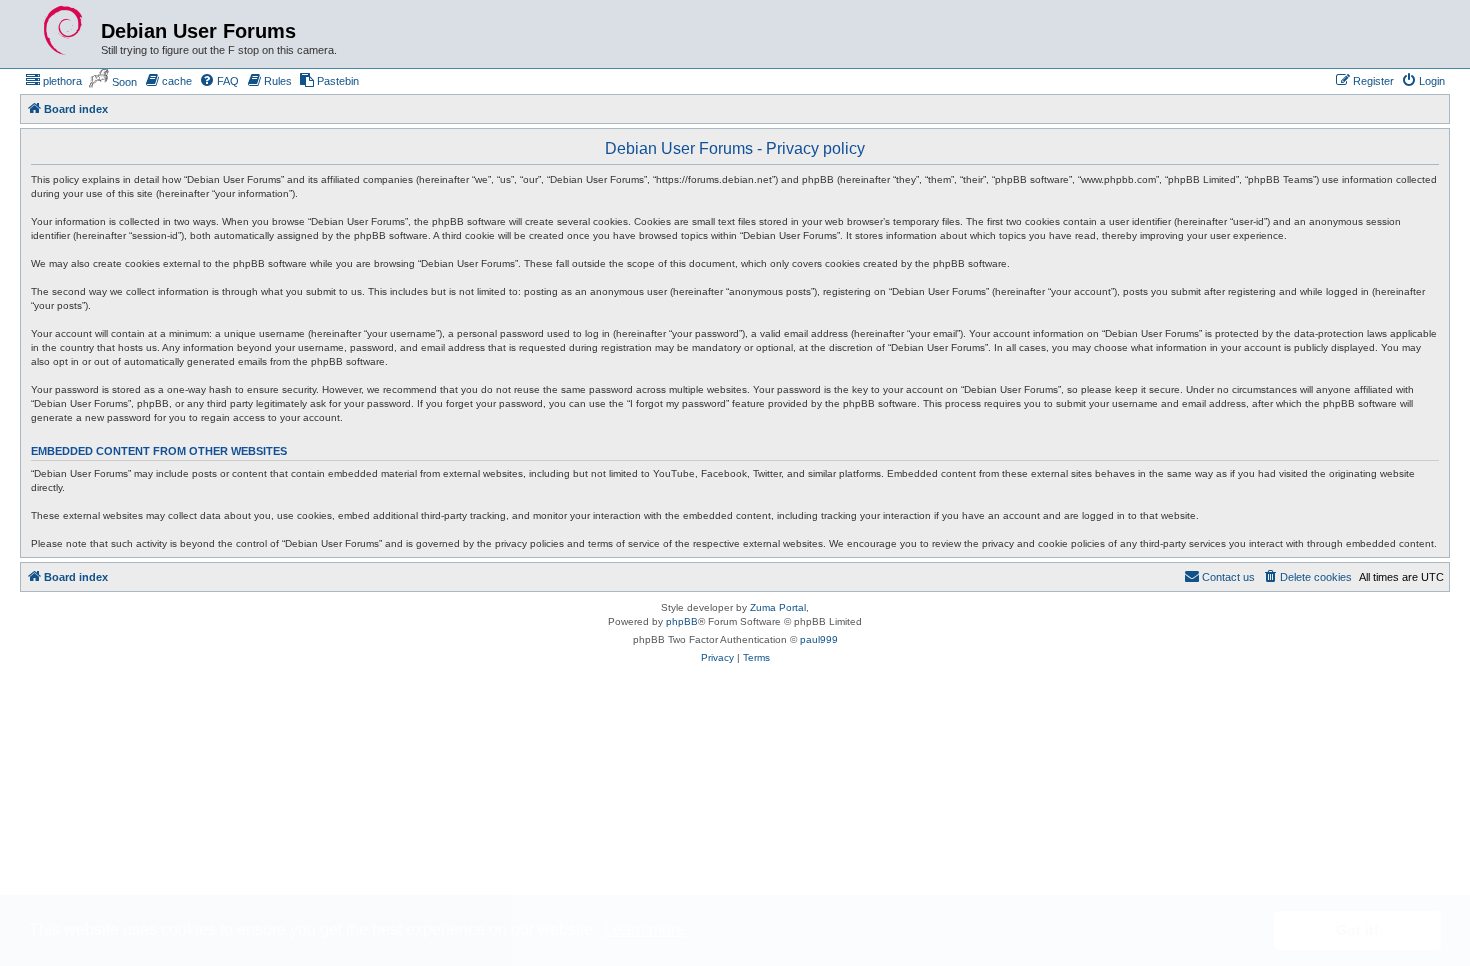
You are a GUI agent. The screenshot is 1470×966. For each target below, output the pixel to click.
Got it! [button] (1357, 930)
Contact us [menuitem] (1228, 577)
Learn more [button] (644, 929)
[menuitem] (53, 81)
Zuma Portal (778, 607)
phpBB (682, 621)
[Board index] (63, 31)
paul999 (819, 639)
